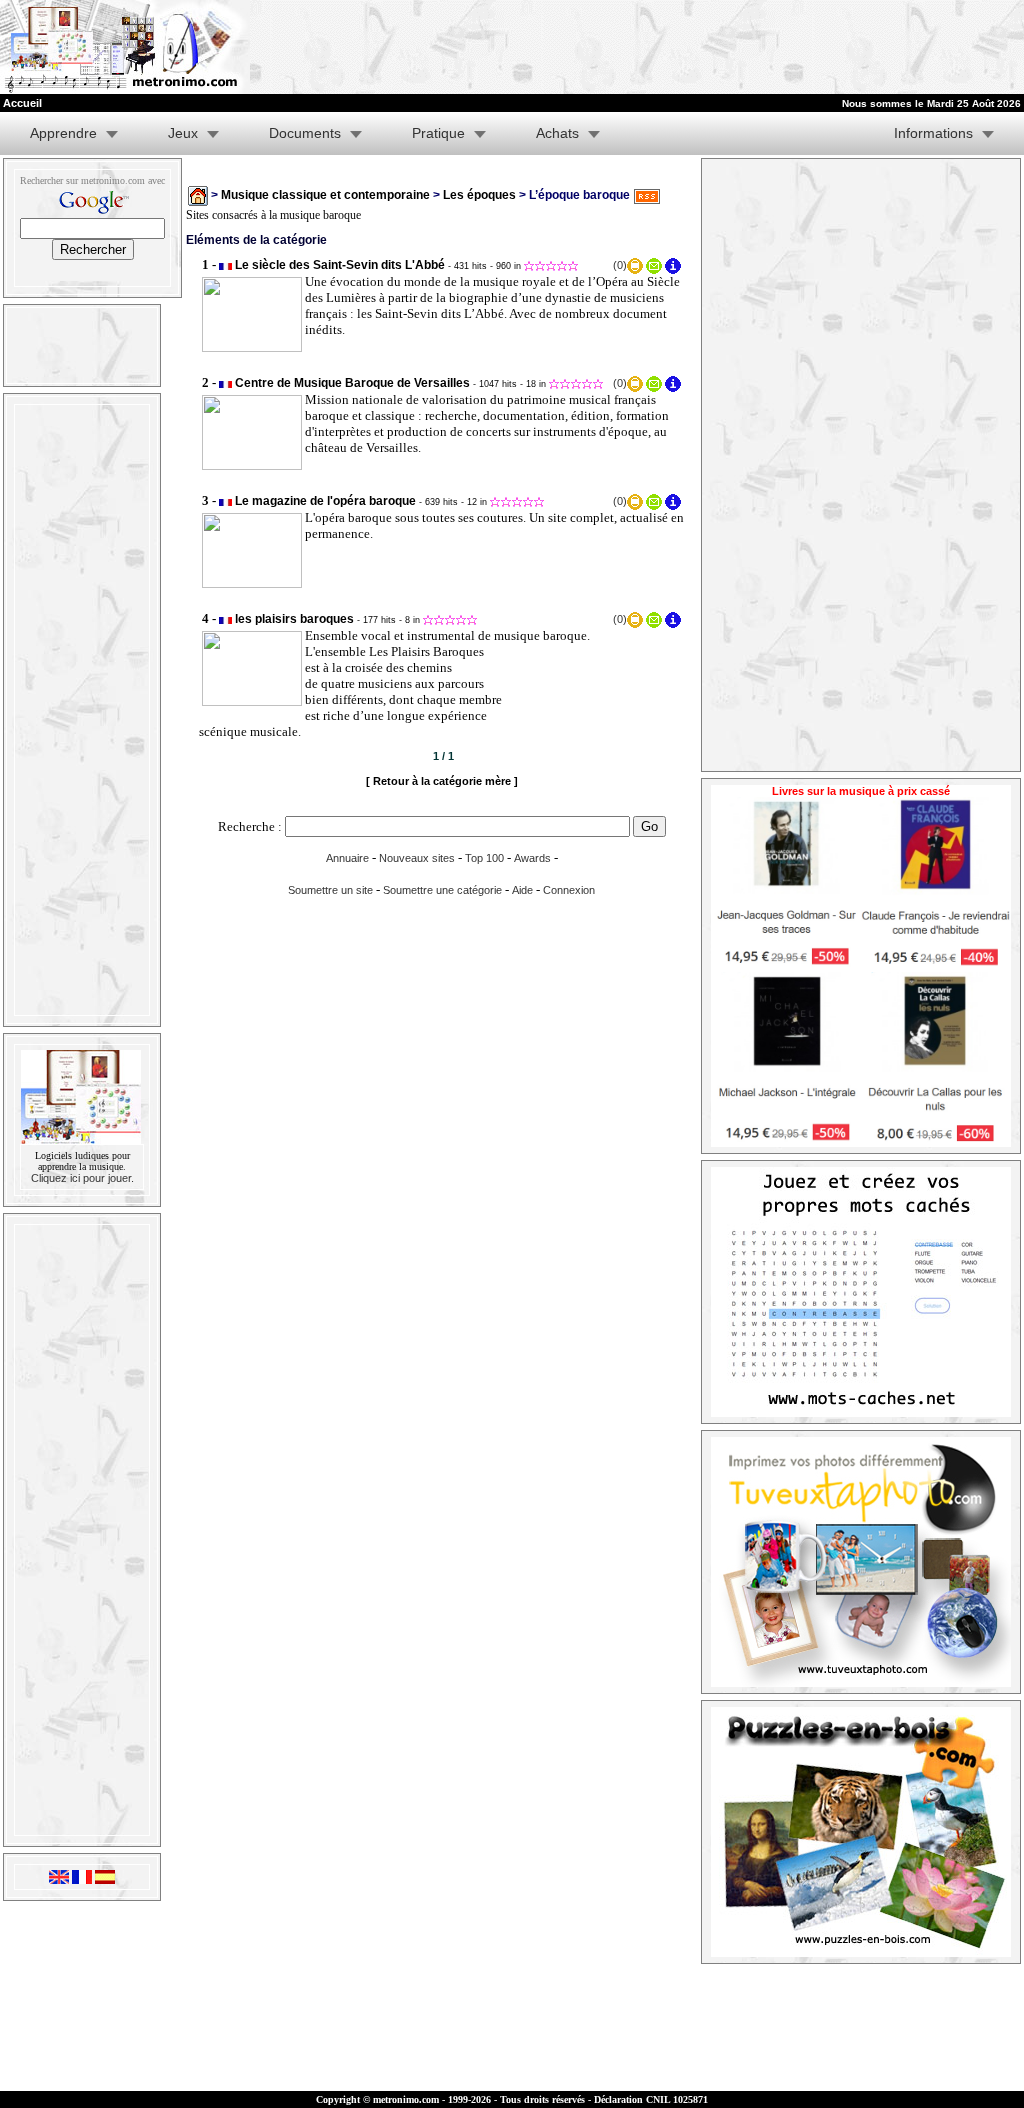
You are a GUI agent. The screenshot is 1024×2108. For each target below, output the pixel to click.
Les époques (479, 195)
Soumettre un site (330, 890)
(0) (620, 265)
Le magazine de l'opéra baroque (325, 501)
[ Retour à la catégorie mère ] (442, 781)
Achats (557, 133)
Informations (933, 133)
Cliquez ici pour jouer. (82, 1178)
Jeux (183, 133)
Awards (532, 858)
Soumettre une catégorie (442, 890)
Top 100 (484, 858)
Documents (305, 133)
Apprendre (63, 133)
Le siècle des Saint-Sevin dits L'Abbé (340, 265)
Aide (522, 890)
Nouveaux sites (417, 858)
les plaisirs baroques (294, 619)
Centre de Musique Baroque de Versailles (352, 383)
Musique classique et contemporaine (325, 195)
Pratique (438, 133)
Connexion (569, 890)
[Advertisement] (778, 47)
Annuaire (347, 858)
